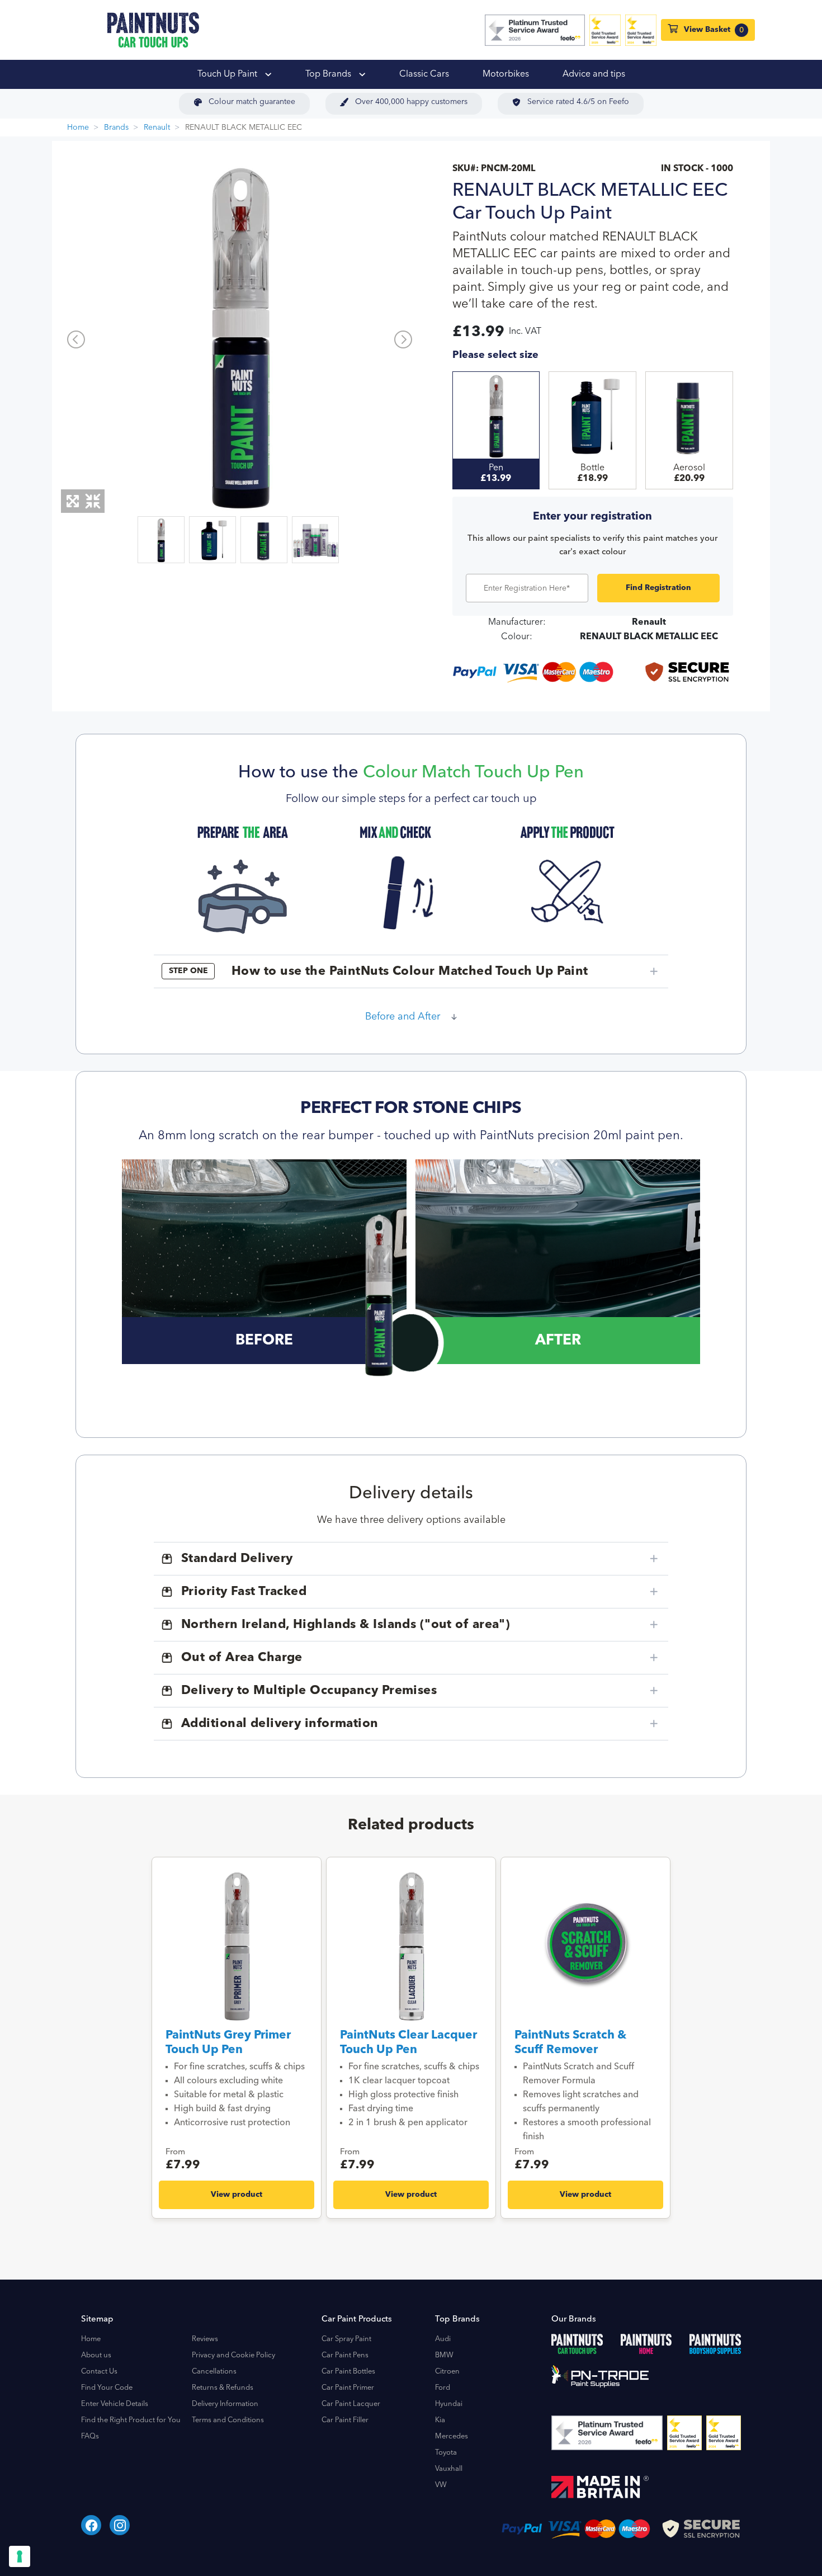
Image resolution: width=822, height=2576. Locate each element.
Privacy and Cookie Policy (233, 2355)
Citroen (447, 2372)
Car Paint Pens (345, 2355)
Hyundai (449, 2404)
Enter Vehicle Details (115, 2404)
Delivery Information (225, 2404)
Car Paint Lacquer (351, 2404)
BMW (444, 2355)
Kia (440, 2420)
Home (78, 128)
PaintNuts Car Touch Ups (153, 30)
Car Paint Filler (345, 2420)
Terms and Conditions (228, 2420)
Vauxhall (449, 2469)
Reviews (205, 2339)
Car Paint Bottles (348, 2372)
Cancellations (214, 2372)
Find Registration (658, 588)
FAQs (90, 2436)
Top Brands (329, 74)
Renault (157, 128)
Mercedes (452, 2436)
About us (96, 2355)
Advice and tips (594, 74)
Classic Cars (424, 74)
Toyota (446, 2453)
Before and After (403, 1017)
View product (237, 2195)
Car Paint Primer (348, 2388)
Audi (443, 2339)
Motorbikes (506, 74)
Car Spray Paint (346, 2339)
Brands (116, 128)
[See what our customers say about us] (535, 30)
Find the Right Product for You (131, 2420)
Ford (443, 2388)
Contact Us (99, 2372)
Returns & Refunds (223, 2388)
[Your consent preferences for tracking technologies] (20, 2556)
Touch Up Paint (228, 74)
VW (441, 2485)
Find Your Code (107, 2388)
